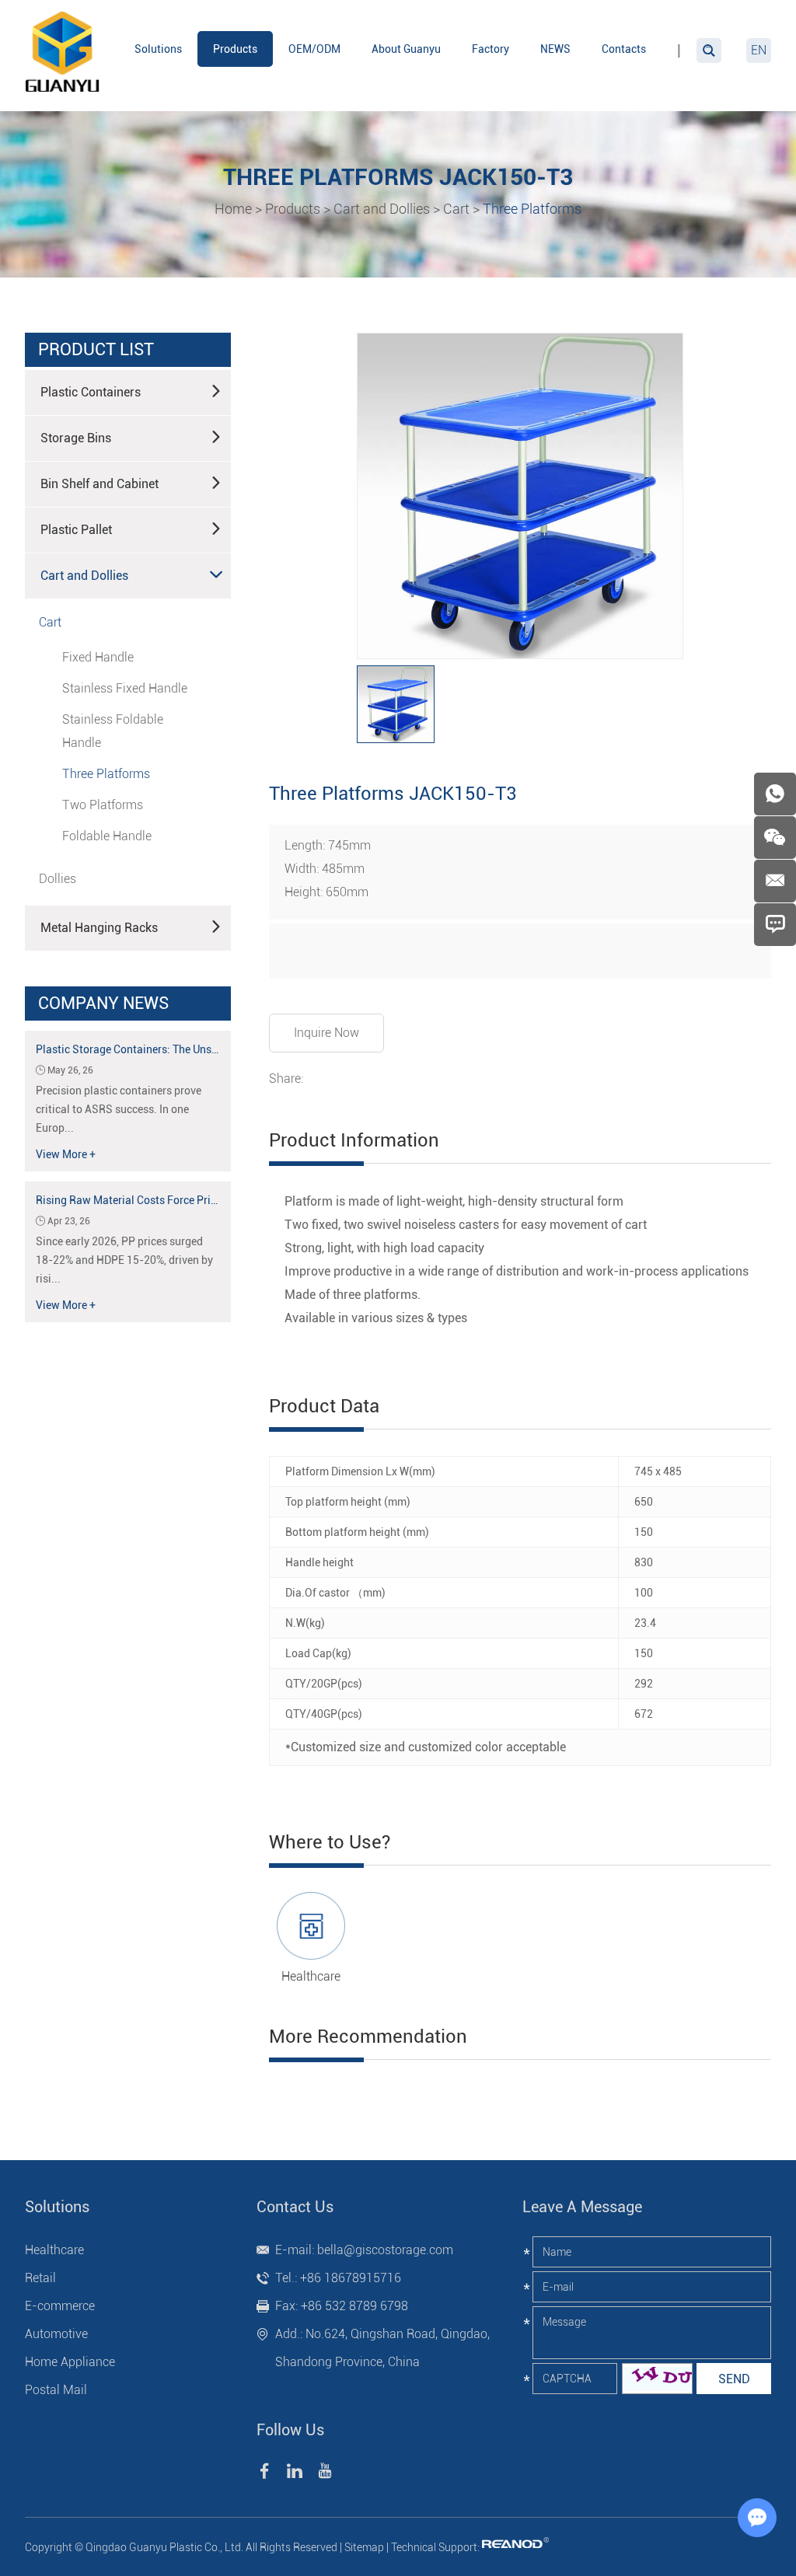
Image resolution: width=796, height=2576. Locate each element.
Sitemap (364, 2547)
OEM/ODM (314, 49)
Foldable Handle (107, 836)
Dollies (58, 879)
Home (233, 209)
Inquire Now (326, 1033)
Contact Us (295, 2207)
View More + (66, 1154)
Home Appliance (70, 2362)
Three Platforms (532, 209)
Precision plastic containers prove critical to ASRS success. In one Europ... (119, 1109)
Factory (491, 49)
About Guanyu (406, 49)
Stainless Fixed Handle (125, 688)
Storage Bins (76, 438)
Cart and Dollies (382, 209)
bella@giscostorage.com (385, 2250)
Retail (40, 2278)
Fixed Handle (98, 657)
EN (759, 50)
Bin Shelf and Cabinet (99, 484)
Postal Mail (56, 2390)
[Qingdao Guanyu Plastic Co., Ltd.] (64, 54)
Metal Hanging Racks (99, 928)
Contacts (624, 49)
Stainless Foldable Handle (113, 731)
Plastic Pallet (76, 530)
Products (235, 49)
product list (96, 349)
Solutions (158, 49)
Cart (456, 209)
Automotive (56, 2334)
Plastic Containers (91, 392)
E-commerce (60, 2306)
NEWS (555, 49)
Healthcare (311, 1976)
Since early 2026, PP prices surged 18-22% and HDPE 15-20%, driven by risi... (124, 1260)
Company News (103, 1003)
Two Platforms (103, 805)
